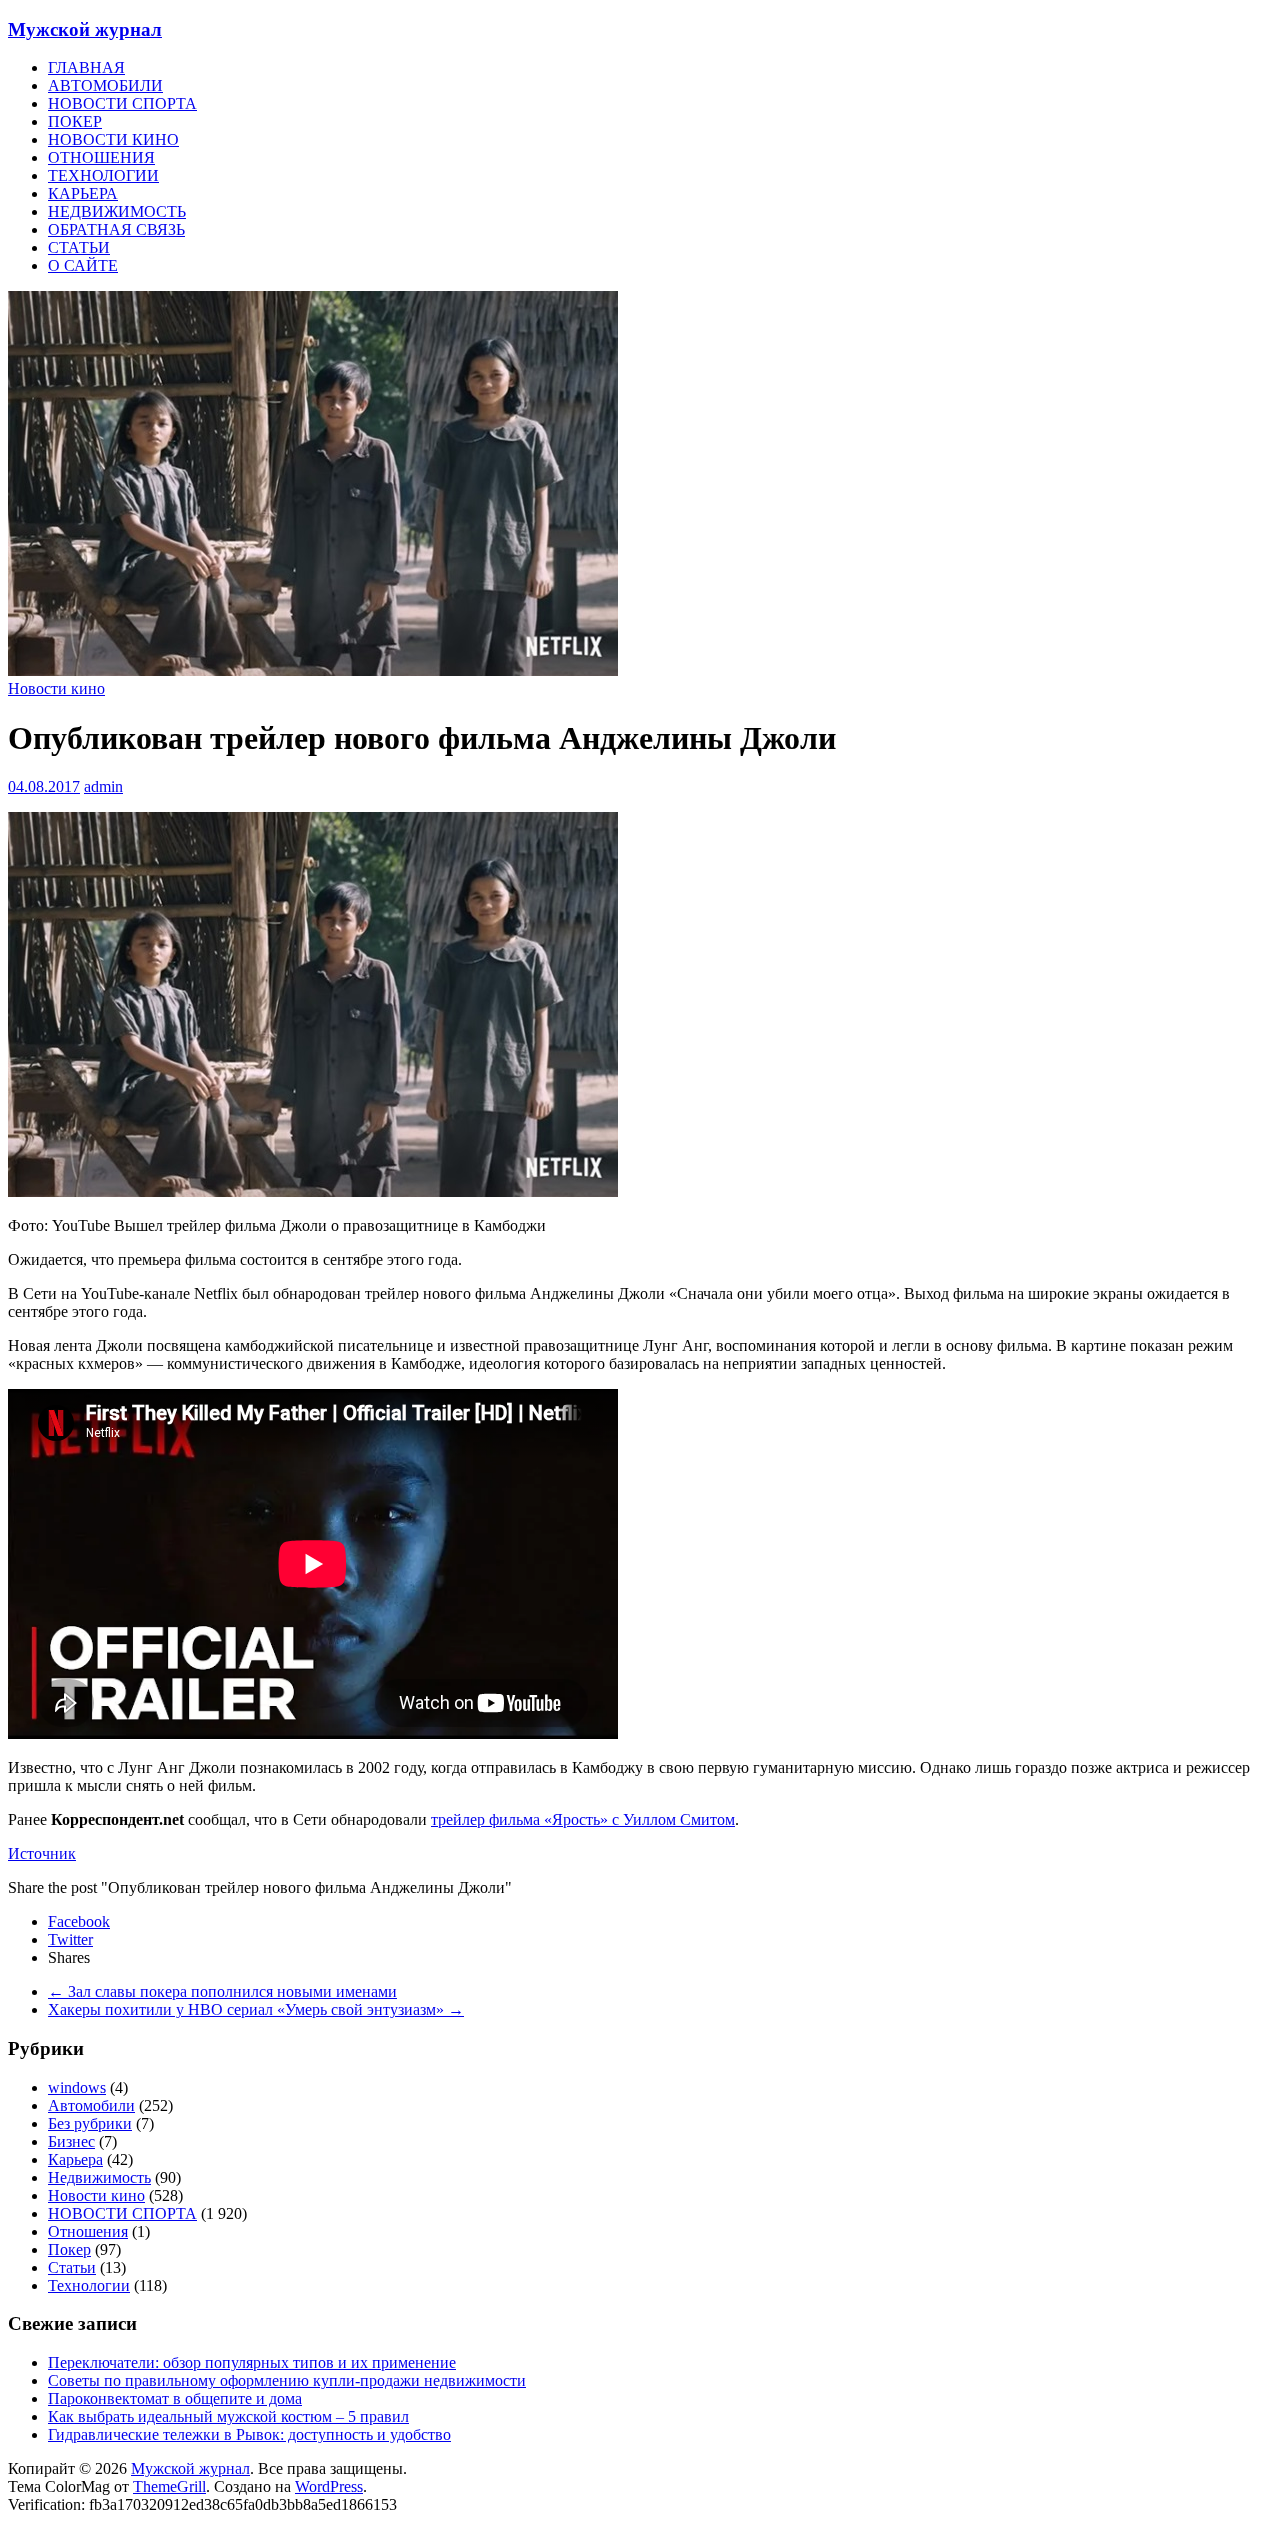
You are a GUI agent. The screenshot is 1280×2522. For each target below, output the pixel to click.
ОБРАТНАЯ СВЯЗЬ (116, 229)
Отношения (88, 2231)
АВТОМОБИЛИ (105, 85)
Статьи (72, 2267)
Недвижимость (99, 2177)
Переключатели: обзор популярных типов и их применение (252, 2362)
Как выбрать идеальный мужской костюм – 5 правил (228, 2416)
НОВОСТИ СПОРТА (122, 103)
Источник (42, 1853)
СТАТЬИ (79, 247)
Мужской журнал (85, 29)
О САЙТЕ (83, 265)
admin (103, 786)
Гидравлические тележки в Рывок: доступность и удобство (249, 2434)
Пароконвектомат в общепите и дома (175, 2398)
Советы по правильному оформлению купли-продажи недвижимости (287, 2380)
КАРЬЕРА (83, 193)
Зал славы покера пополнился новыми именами (222, 1991)
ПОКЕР (75, 121)
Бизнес (71, 2141)
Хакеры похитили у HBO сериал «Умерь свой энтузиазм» (256, 2009)
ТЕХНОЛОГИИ (103, 175)
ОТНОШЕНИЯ (101, 157)
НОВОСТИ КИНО (113, 139)
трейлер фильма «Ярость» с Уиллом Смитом (583, 1819)
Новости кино (56, 688)
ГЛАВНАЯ (86, 67)
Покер (69, 2249)
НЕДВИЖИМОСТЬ (117, 211)
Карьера (75, 2159)
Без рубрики (90, 2123)
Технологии (89, 2285)
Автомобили (91, 2105)
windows (77, 2087)
